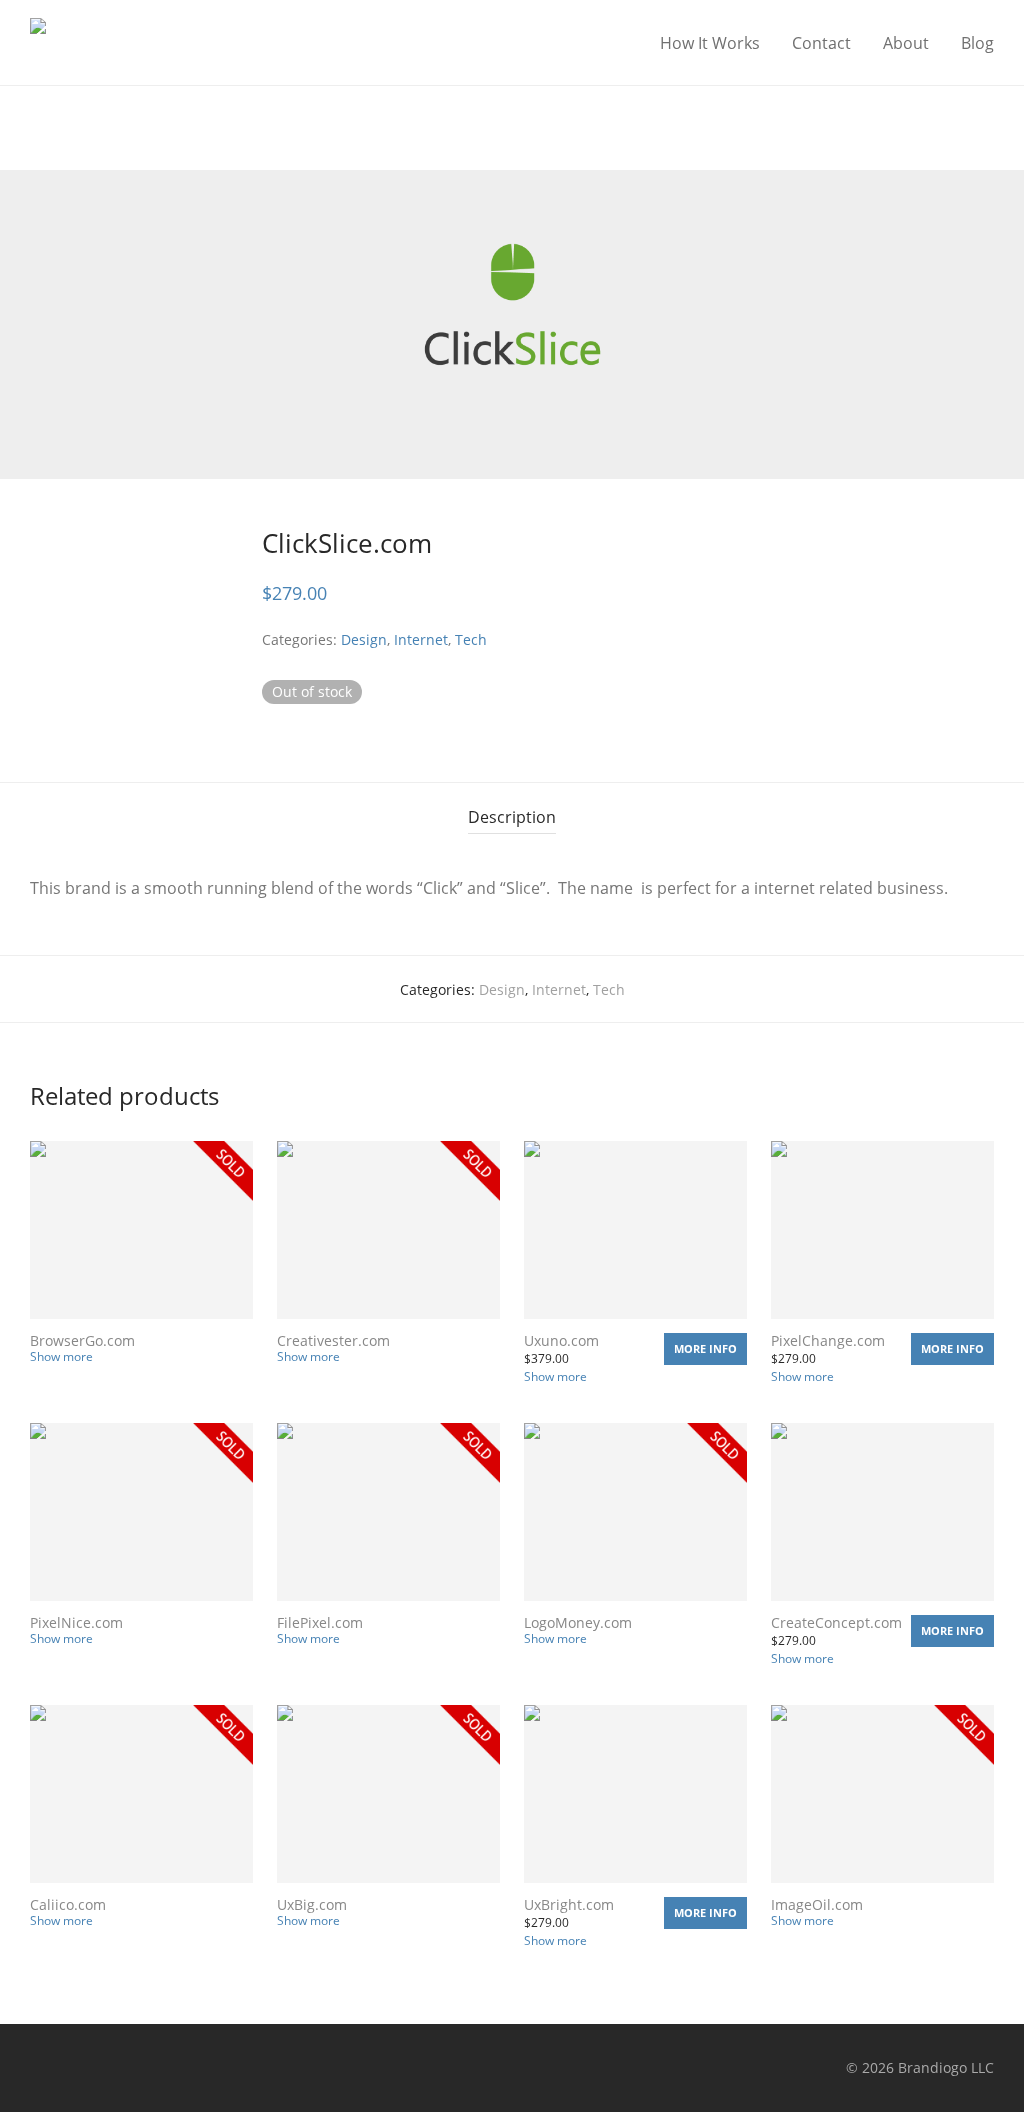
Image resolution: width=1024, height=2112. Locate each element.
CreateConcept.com (836, 1622)
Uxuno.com (561, 1340)
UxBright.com (569, 1904)
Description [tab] (512, 817)
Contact (821, 43)
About (906, 43)
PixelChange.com (828, 1340)
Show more (61, 1356)
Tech (471, 639)
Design (364, 639)
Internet (421, 639)
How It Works (710, 43)
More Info (705, 1348)
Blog (977, 43)
